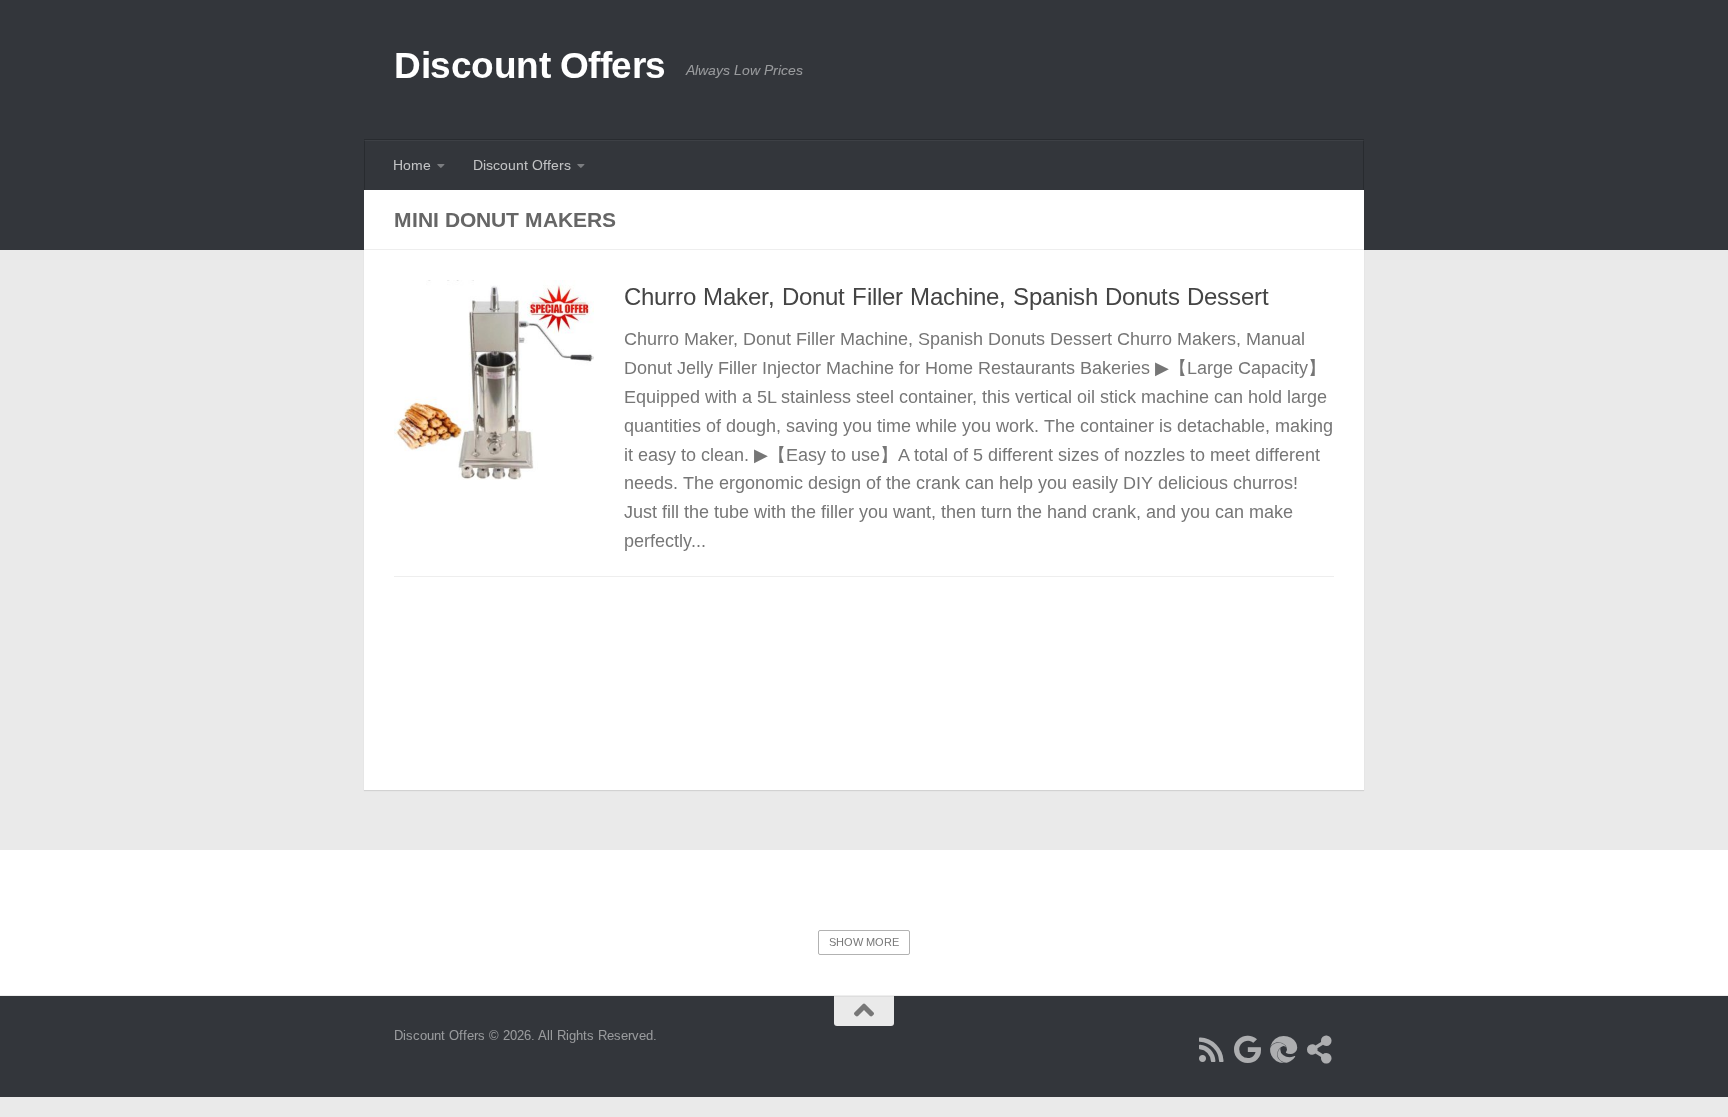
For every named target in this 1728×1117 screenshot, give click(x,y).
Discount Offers (530, 65)
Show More (864, 942)
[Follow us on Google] (1248, 1050)
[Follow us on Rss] (1212, 1050)
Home (412, 165)
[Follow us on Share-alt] (1320, 1050)
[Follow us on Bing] (1284, 1050)
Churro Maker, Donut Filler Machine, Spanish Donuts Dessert (946, 297)
